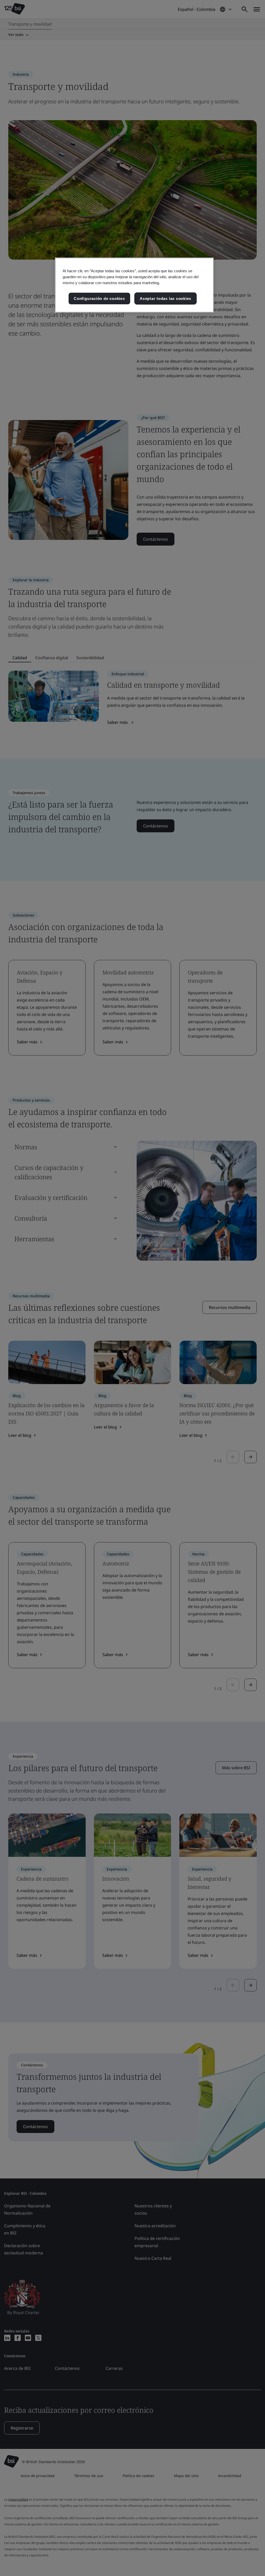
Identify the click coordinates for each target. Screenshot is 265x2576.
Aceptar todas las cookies (165, 298)
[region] (134, 285)
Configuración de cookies (99, 298)
